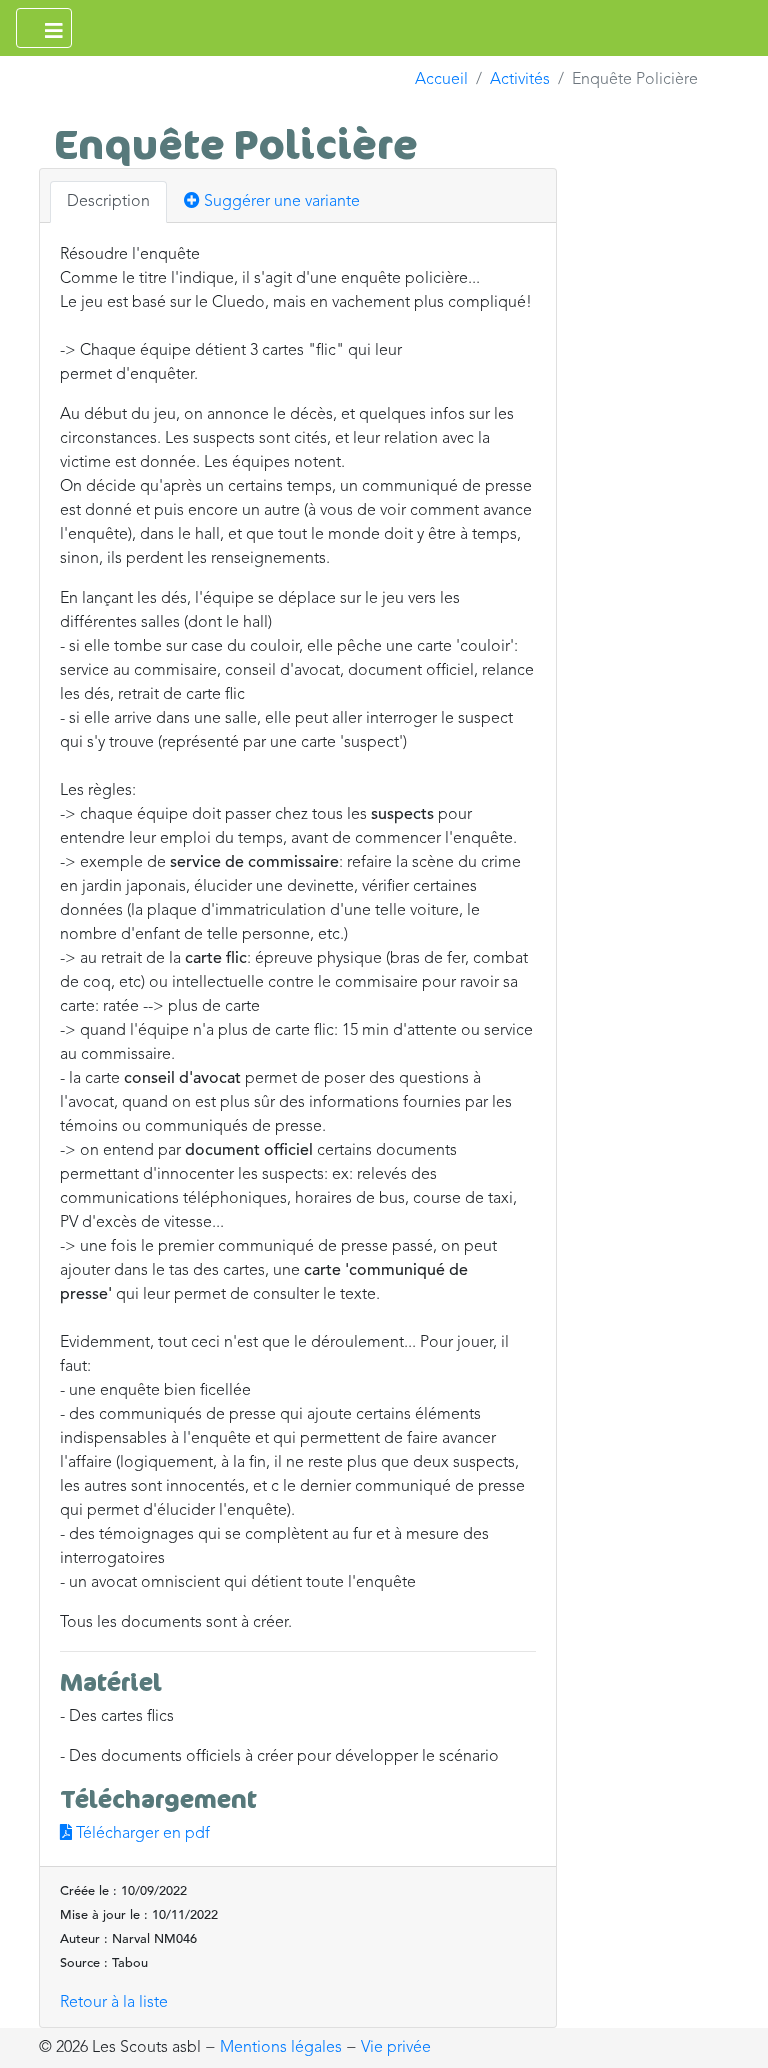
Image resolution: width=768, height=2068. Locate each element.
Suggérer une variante (280, 202)
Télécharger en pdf (141, 1834)
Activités (520, 80)
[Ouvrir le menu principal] (44, 28)
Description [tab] (108, 202)
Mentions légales (281, 2048)
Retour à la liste (114, 2003)
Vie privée (396, 2048)
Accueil (441, 80)
